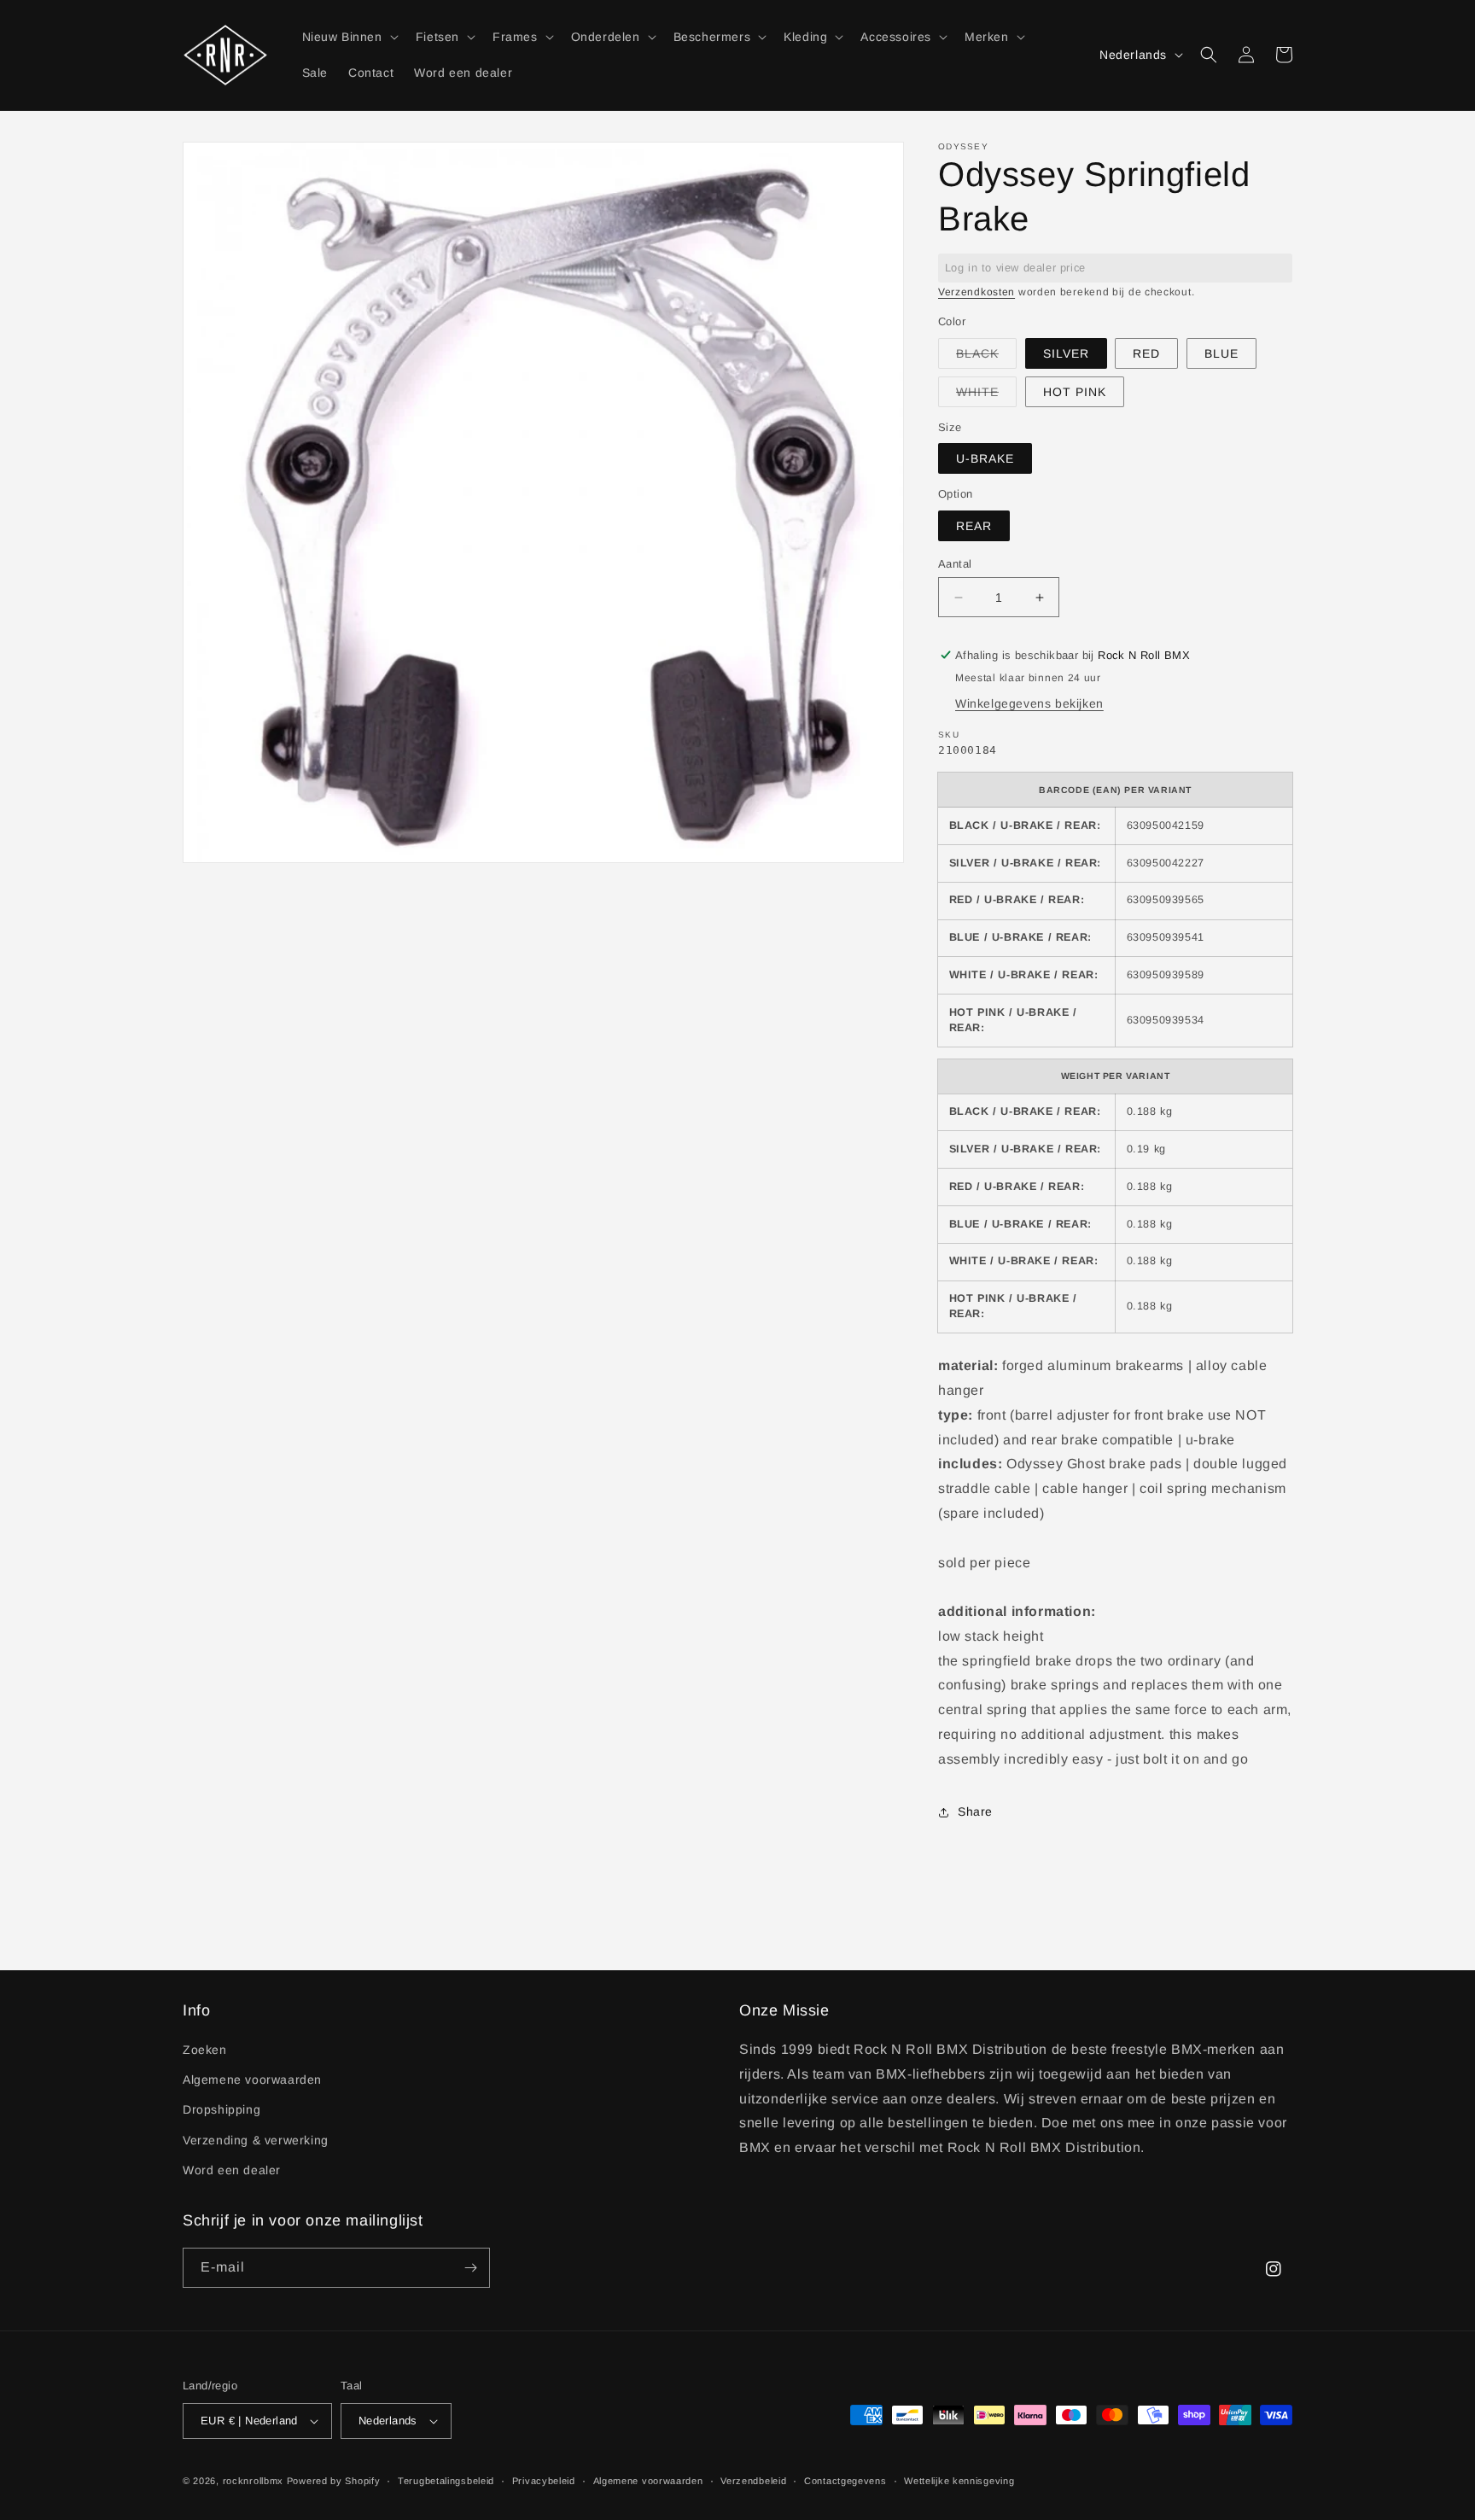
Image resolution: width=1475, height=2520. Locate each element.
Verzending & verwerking (256, 2140)
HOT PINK (1075, 392)
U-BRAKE (985, 458)
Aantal (955, 564)
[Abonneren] (470, 2268)
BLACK (986, 357)
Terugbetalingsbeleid (446, 2481)
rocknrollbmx (253, 2481)
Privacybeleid (544, 2481)
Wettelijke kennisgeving (959, 2481)
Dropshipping (222, 2109)
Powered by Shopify (334, 2481)
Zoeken (205, 2050)
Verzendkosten (977, 292)
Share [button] (975, 1811)
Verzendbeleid (753, 2481)
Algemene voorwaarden (252, 2080)
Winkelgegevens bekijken (1029, 703)
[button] (349, 37)
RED (1146, 353)
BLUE (1221, 353)
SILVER (1066, 353)
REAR (974, 526)
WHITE (986, 396)
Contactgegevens (845, 2481)
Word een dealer (232, 2170)
